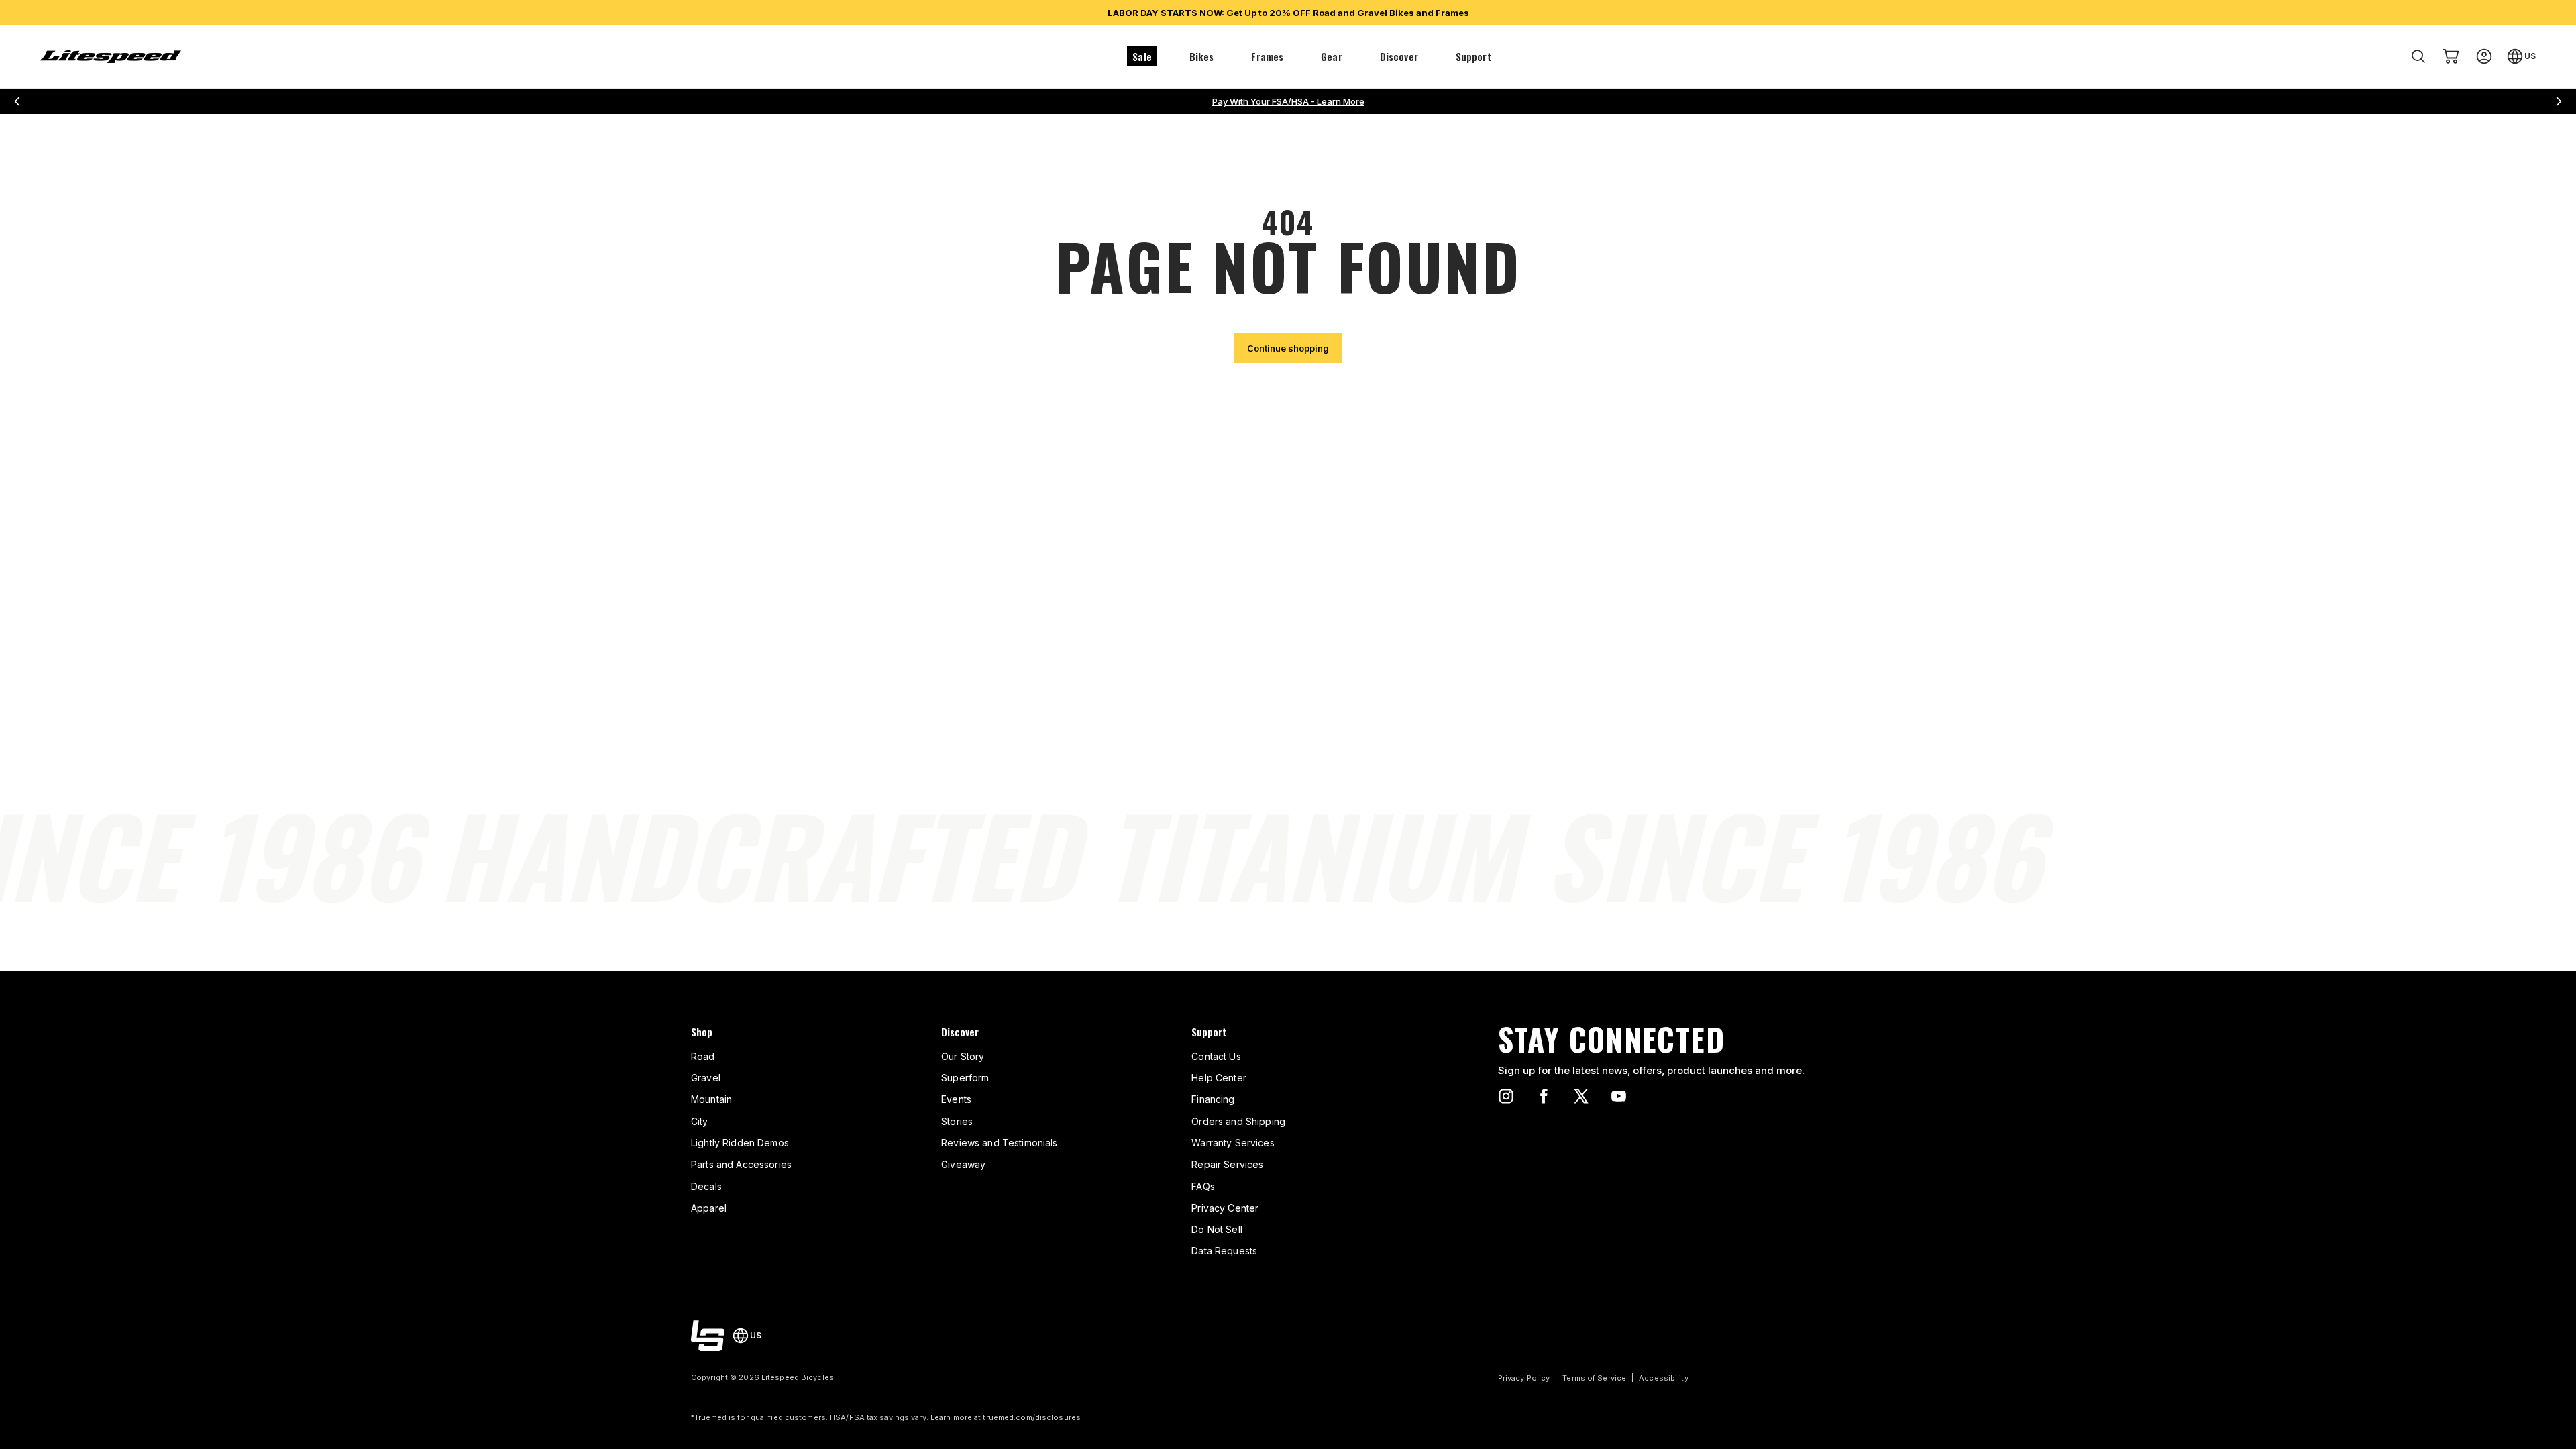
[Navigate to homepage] (111, 57)
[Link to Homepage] (708, 1336)
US (2530, 56)
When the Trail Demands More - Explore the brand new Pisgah (1288, 101)
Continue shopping (1288, 348)
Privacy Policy (1524, 1378)
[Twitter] (1581, 1096)
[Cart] (2451, 56)
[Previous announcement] (17, 101)
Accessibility (1663, 1378)
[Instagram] (1506, 1096)
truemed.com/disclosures (1032, 1417)
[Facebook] (1544, 1096)
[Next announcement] (2559, 101)
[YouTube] (1619, 1096)
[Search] (2418, 56)
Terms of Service (1594, 1378)
